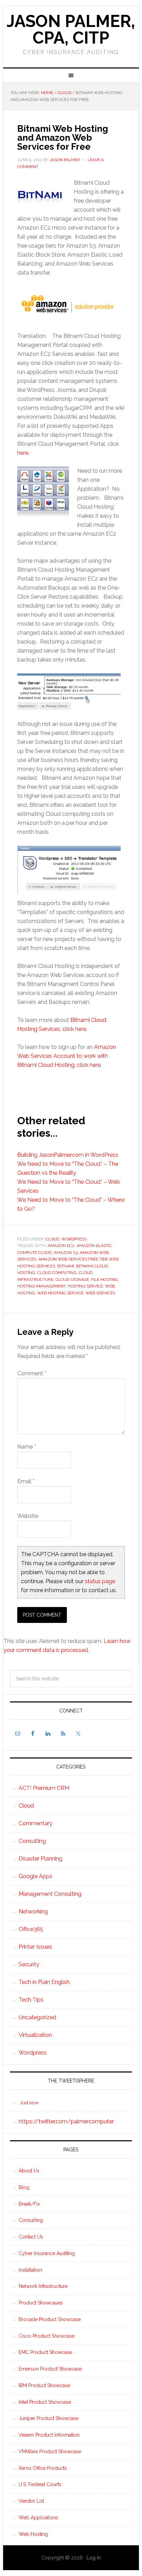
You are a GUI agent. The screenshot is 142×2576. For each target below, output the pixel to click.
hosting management (41, 1286)
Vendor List (31, 2501)
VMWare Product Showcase (50, 2452)
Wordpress (74, 1239)
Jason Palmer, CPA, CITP (71, 29)
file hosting (105, 1280)
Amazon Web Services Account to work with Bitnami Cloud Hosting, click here (67, 1056)
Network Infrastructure (43, 2286)
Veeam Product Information (49, 2435)
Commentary (35, 1823)
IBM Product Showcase (44, 2385)
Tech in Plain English (44, 1982)
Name (27, 1447)
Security (29, 1964)
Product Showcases (41, 2303)
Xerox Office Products (43, 2468)
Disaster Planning (40, 1859)
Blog (24, 2187)
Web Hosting (33, 2534)
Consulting (32, 1841)
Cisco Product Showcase (47, 2336)
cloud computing (57, 1273)
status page (100, 1581)
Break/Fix (29, 2204)
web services (100, 1293)
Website (28, 1516)
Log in (94, 2558)
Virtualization (35, 2035)
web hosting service (60, 1293)
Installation (30, 2270)
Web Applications (38, 2518)
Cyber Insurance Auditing (47, 2253)
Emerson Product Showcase (50, 2369)
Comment (32, 1373)
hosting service (85, 1286)
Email (26, 1481)
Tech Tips (31, 2000)
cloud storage (72, 1280)
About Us (29, 2171)
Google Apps (35, 1876)
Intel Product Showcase (45, 2402)
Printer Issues (35, 1947)
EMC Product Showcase (45, 2352)
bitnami (66, 1266)
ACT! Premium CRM (44, 1788)
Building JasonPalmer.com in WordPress (68, 1155)
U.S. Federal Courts (40, 2484)
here (23, 453)
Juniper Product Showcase (48, 2418)
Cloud (52, 1239)
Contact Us (31, 2237)
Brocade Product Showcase (50, 2319)
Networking (33, 1912)
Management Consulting (50, 1894)
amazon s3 (66, 1253)
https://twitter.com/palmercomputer (66, 2121)
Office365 (31, 1929)
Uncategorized (37, 2017)
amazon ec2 (61, 1246)
